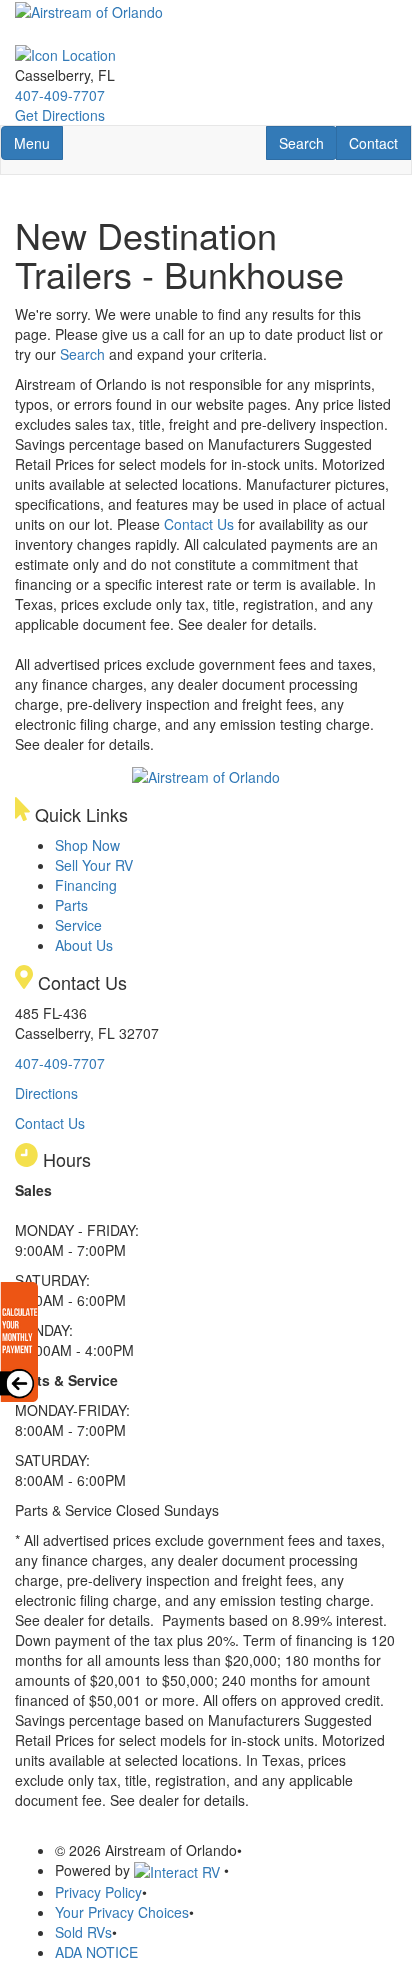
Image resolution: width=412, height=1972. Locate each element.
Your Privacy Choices (122, 1912)
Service (78, 925)
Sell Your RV (94, 865)
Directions (46, 1093)
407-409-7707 (60, 95)
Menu (38, 142)
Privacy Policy (98, 1892)
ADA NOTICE (96, 1952)
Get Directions (60, 115)
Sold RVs (83, 1932)
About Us (84, 945)
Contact (379, 142)
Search (307, 142)
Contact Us (199, 524)
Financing (86, 885)
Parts (71, 905)
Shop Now (87, 845)
